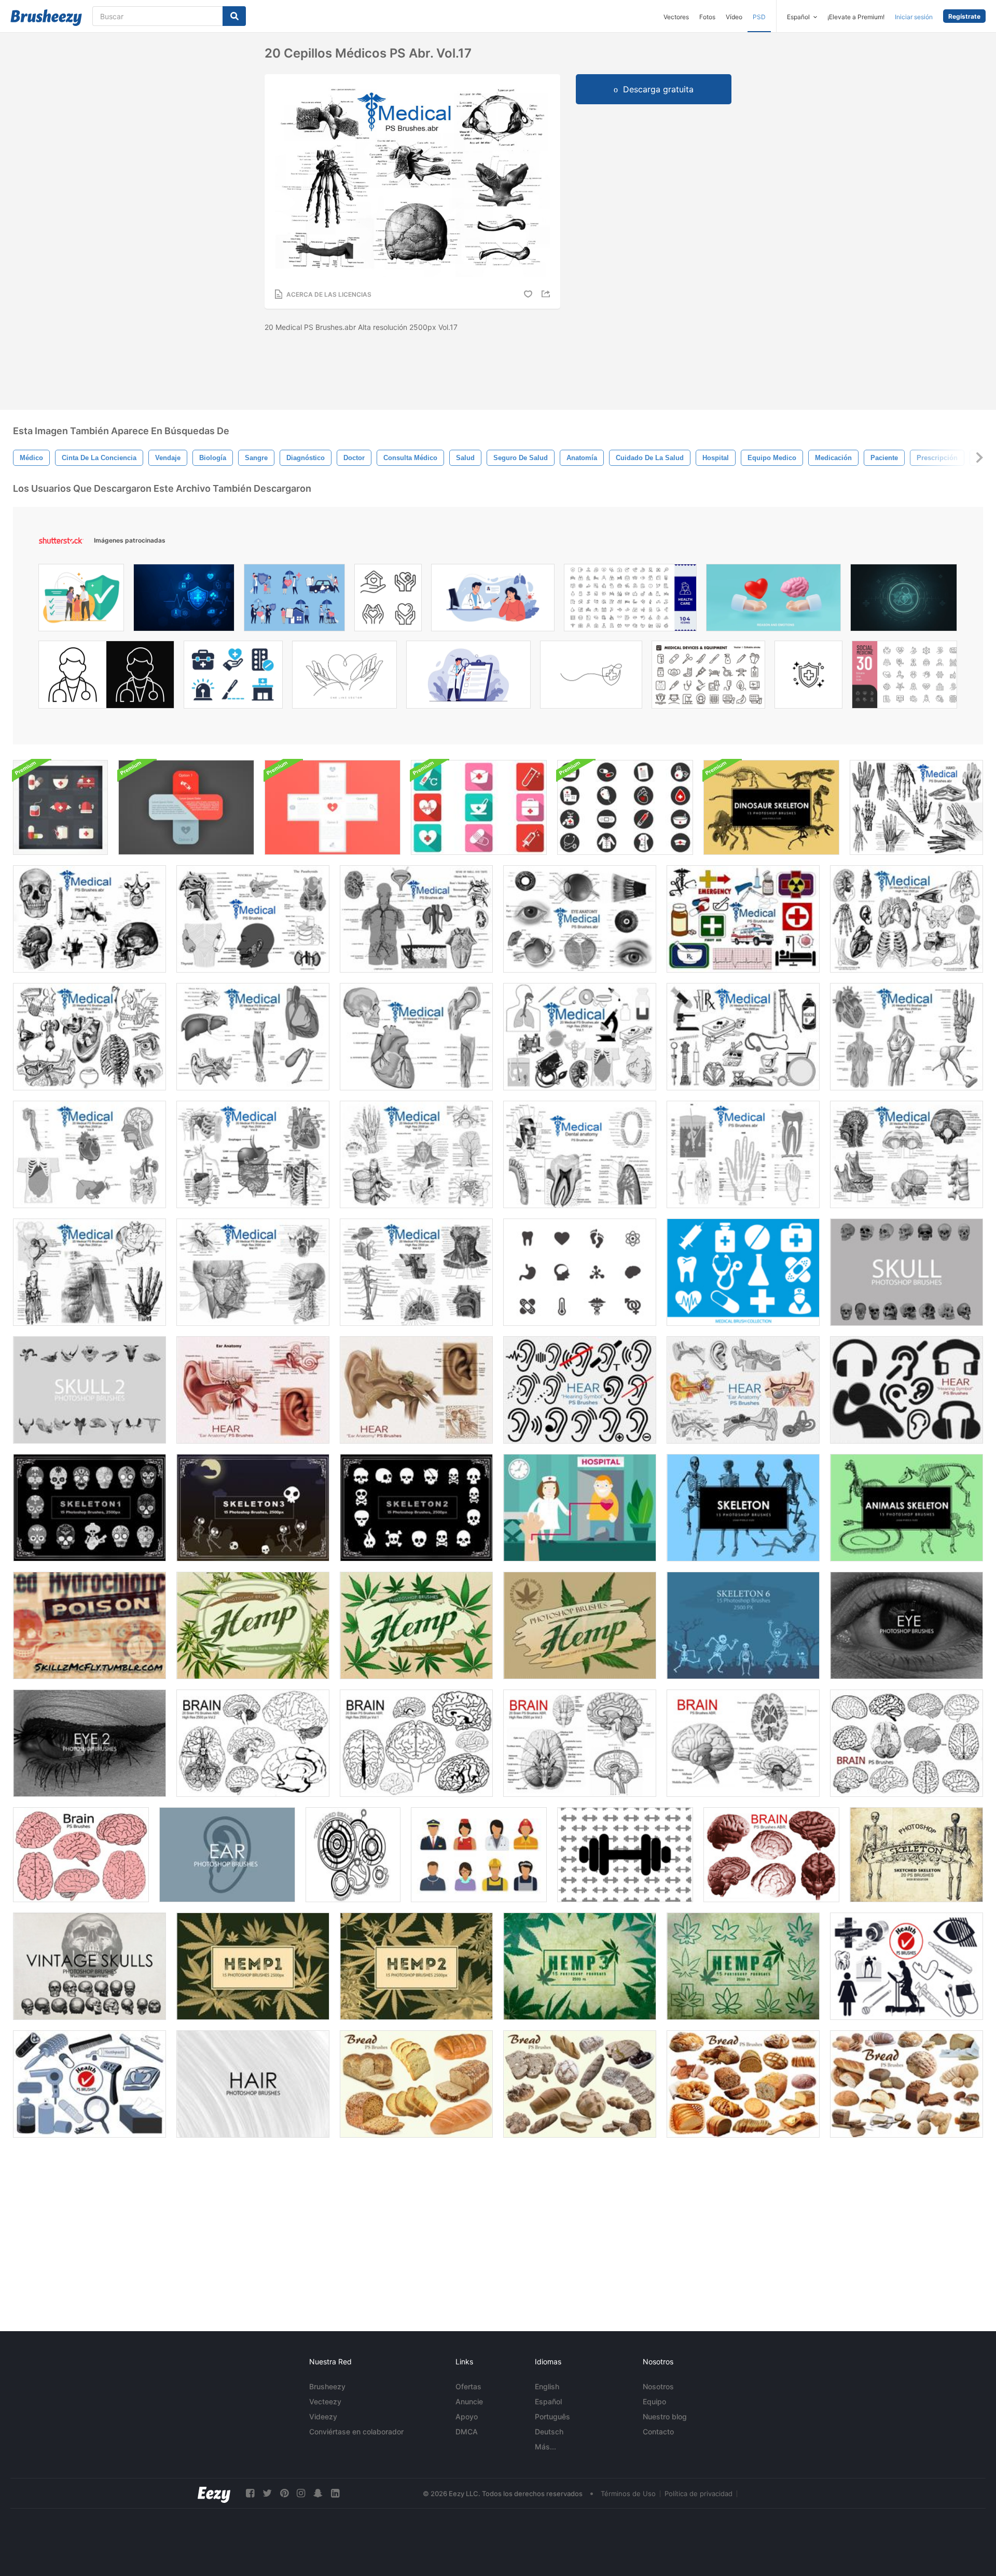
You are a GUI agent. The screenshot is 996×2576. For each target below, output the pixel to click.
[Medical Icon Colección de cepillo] (580, 1272)
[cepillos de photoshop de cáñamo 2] (416, 1966)
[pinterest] (284, 2493)
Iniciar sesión (914, 17)
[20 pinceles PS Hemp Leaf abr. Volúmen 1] (580, 1625)
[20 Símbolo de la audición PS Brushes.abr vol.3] (907, 1390)
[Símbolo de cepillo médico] (625, 807)
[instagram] (301, 2493)
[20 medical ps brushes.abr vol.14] (89, 1272)
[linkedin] (335, 2493)
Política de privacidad (698, 2494)
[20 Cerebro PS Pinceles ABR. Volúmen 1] (416, 1743)
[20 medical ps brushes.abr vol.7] (907, 1037)
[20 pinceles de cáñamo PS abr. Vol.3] (253, 1625)
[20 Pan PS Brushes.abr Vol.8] (907, 2084)
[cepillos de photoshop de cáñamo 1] (253, 1966)
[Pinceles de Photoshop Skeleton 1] (89, 1508)
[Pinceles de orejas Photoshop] (227, 1855)
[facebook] (250, 2493)
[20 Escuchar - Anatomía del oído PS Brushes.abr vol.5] (416, 1390)
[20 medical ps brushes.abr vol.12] (416, 1272)
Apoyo (467, 2416)
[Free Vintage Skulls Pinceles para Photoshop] (89, 1966)
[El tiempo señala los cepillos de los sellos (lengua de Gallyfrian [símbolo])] (353, 1855)
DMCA (467, 2432)
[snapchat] (318, 2493)
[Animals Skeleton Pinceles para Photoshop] (907, 1508)
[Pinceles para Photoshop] (907, 1625)
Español (548, 2401)
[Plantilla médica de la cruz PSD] (186, 807)
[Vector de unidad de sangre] (580, 1508)
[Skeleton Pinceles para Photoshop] (743, 1508)
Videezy (323, 2416)
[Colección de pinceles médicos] (743, 1272)
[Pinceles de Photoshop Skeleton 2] (416, 1508)
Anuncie (469, 2401)
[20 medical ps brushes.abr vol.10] (416, 1154)
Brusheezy (327, 2386)
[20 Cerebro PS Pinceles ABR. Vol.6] (907, 1743)
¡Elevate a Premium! (856, 17)
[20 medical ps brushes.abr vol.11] (253, 1272)
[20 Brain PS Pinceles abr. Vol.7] (81, 1855)
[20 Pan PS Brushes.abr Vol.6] (416, 2084)
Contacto (658, 2432)
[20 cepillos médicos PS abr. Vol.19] (916, 807)
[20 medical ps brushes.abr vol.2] (416, 1037)
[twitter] (267, 2493)
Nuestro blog (665, 2416)
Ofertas (468, 2386)
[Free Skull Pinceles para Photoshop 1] (907, 1272)
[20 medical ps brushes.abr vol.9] (253, 1154)
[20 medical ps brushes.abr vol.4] (907, 919)
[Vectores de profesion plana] (479, 1855)
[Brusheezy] (46, 18)
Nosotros (658, 2386)
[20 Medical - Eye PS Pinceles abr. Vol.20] (580, 919)
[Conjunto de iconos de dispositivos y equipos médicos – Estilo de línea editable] (708, 677)
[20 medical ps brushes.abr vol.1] (580, 1037)
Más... (545, 2447)
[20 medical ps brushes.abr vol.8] (89, 1154)
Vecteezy (325, 2401)
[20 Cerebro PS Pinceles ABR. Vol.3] (580, 1743)
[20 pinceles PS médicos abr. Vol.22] (253, 919)
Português (552, 2416)
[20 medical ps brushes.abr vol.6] (89, 1037)
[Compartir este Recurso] (547, 294)
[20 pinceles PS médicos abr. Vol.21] (416, 919)
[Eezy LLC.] (214, 2493)
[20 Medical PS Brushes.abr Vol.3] (743, 1037)
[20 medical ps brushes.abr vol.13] (907, 1154)
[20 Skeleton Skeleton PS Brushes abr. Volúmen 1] (916, 1855)
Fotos (707, 17)
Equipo (654, 2401)
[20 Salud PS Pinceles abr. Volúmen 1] (907, 1966)
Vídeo (734, 17)
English (547, 2386)
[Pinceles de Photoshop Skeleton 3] (253, 1508)
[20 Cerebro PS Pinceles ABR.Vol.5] (771, 1855)
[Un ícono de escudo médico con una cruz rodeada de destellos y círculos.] (808, 677)
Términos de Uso (628, 2494)
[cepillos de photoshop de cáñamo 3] (580, 1966)
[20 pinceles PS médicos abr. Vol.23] (743, 919)
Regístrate (964, 16)
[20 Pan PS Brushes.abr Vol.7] (743, 2084)
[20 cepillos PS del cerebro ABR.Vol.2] (253, 1743)
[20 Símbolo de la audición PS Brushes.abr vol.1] (580, 1390)
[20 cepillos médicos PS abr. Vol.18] (89, 919)
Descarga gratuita (658, 89)
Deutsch (549, 2432)
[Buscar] (234, 16)
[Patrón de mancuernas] (625, 1855)
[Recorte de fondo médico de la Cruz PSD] (333, 807)
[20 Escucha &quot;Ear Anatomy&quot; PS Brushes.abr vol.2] (743, 1390)
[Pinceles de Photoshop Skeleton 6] (743, 1625)
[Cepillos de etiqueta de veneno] (89, 1625)
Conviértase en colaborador (356, 2432)
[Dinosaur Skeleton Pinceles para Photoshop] (771, 807)
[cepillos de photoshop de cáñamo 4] (743, 1966)
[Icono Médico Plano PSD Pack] (60, 807)
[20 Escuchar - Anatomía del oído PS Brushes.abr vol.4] (253, 1390)
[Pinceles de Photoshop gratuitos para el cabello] (253, 2084)
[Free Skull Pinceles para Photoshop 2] (89, 1390)
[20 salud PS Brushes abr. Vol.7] (89, 2084)
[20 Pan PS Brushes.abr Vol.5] (580, 2084)
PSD (759, 17)
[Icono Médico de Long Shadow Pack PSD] (479, 807)
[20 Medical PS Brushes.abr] (580, 1154)
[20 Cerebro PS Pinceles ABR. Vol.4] (743, 1743)
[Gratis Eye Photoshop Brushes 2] (89, 1743)
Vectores (676, 17)
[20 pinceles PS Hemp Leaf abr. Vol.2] (416, 1625)
